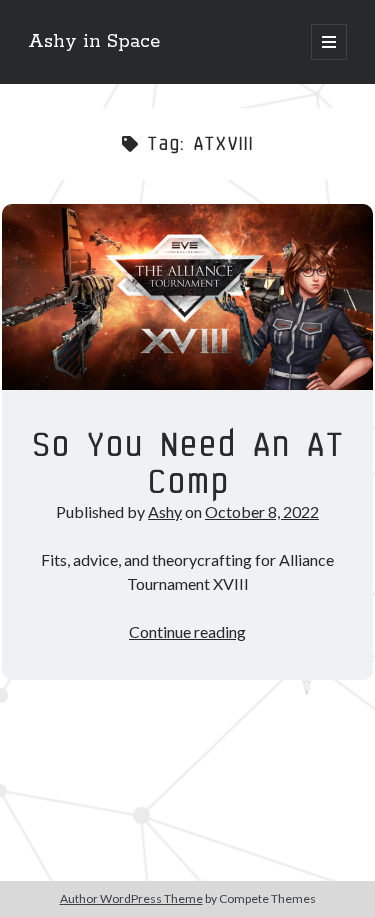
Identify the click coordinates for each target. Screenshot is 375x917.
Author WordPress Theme (131, 898)
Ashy (165, 511)
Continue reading (187, 631)
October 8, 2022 (262, 511)
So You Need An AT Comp (187, 297)
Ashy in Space (94, 42)
